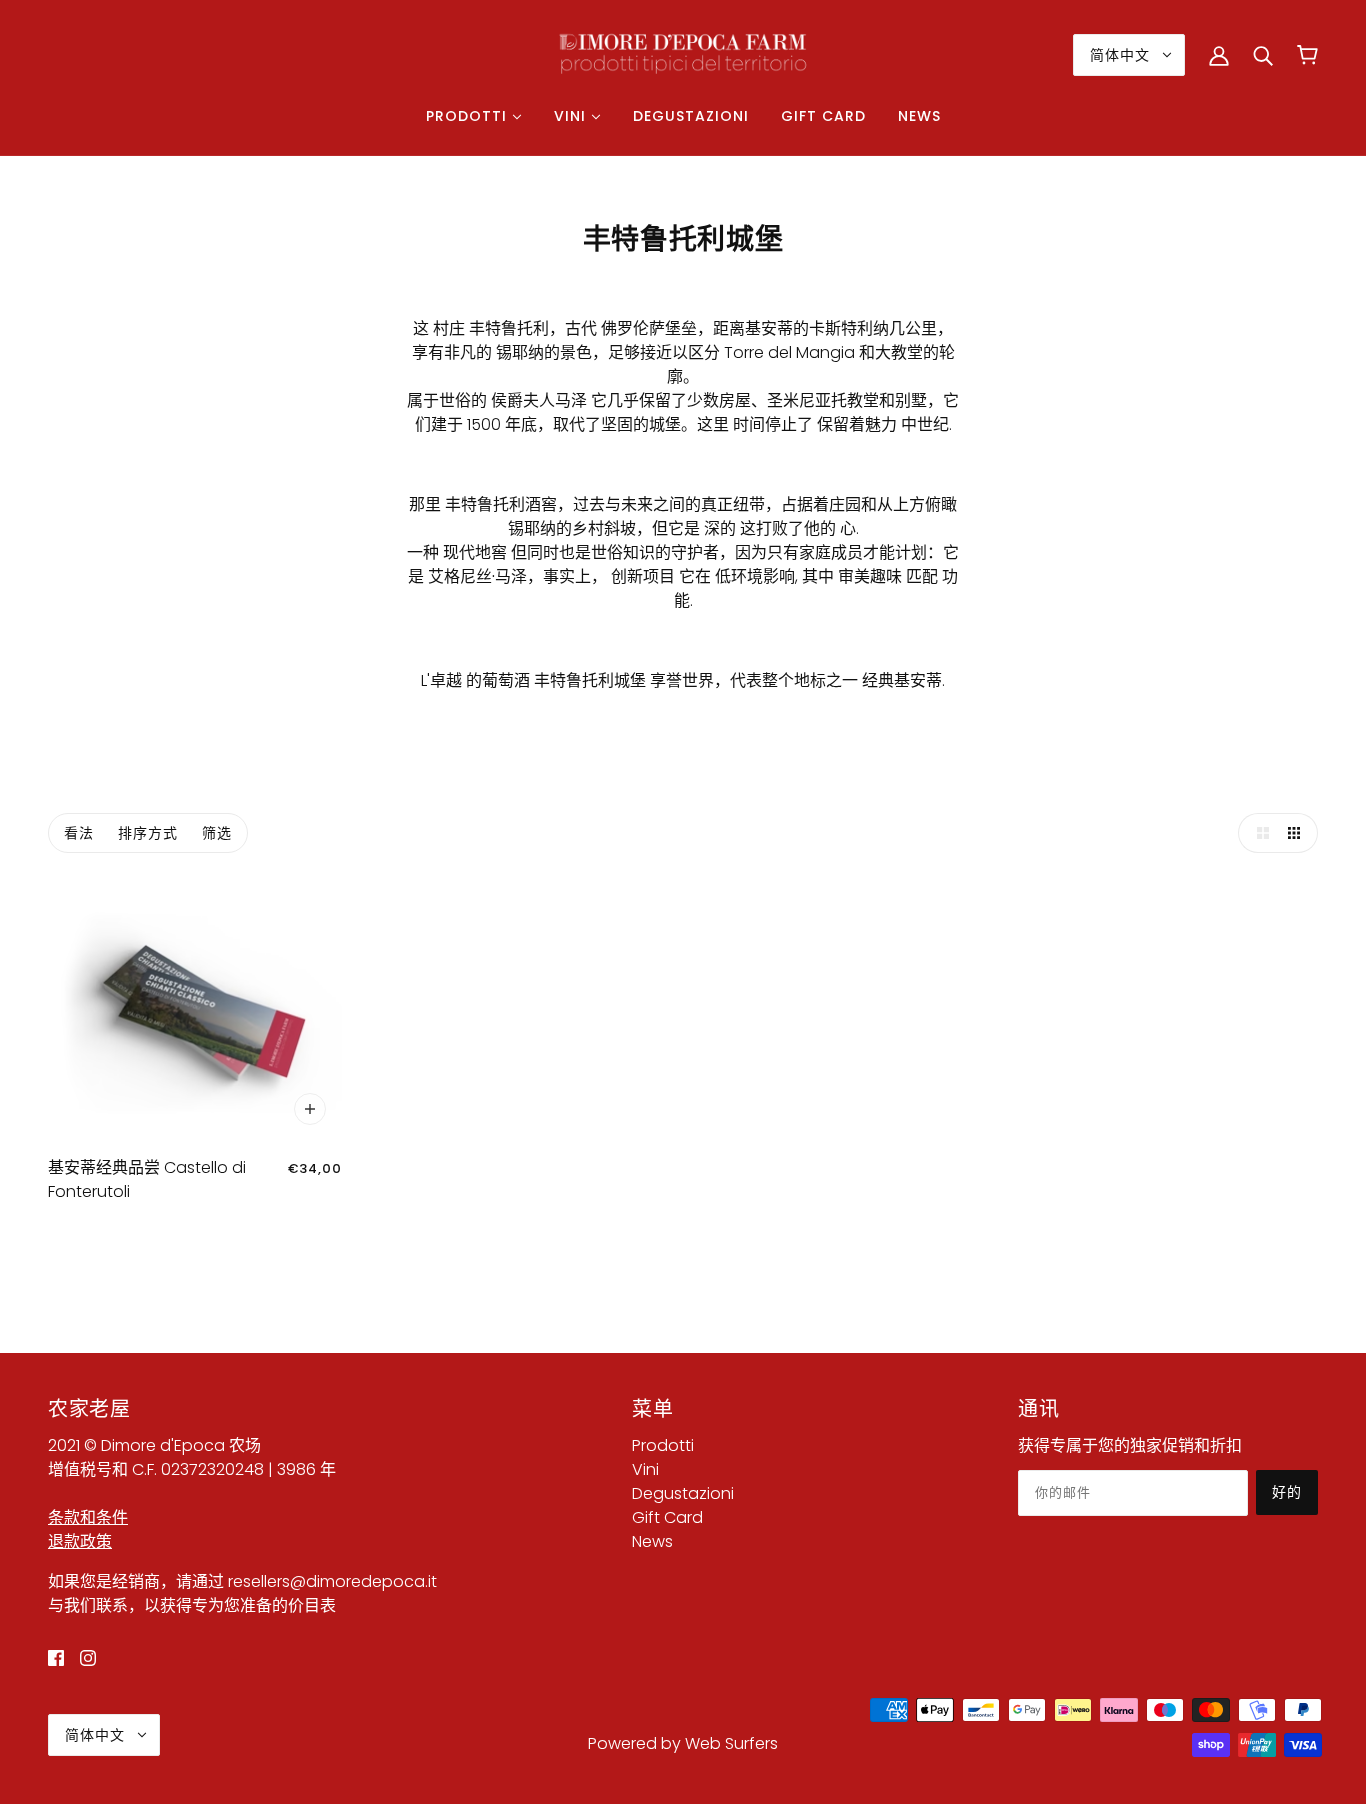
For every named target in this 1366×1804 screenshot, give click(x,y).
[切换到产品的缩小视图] (1298, 833)
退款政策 (80, 1541)
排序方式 (148, 833)
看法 (79, 833)
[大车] (1307, 55)
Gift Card (667, 1517)
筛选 (217, 833)
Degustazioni (683, 1493)
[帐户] (1219, 55)
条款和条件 (88, 1517)
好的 (1287, 1492)
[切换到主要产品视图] (1258, 833)
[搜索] (1263, 55)
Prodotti (663, 1445)
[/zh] (683, 53)
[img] (56, 1658)
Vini (645, 1469)
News (652, 1541)
